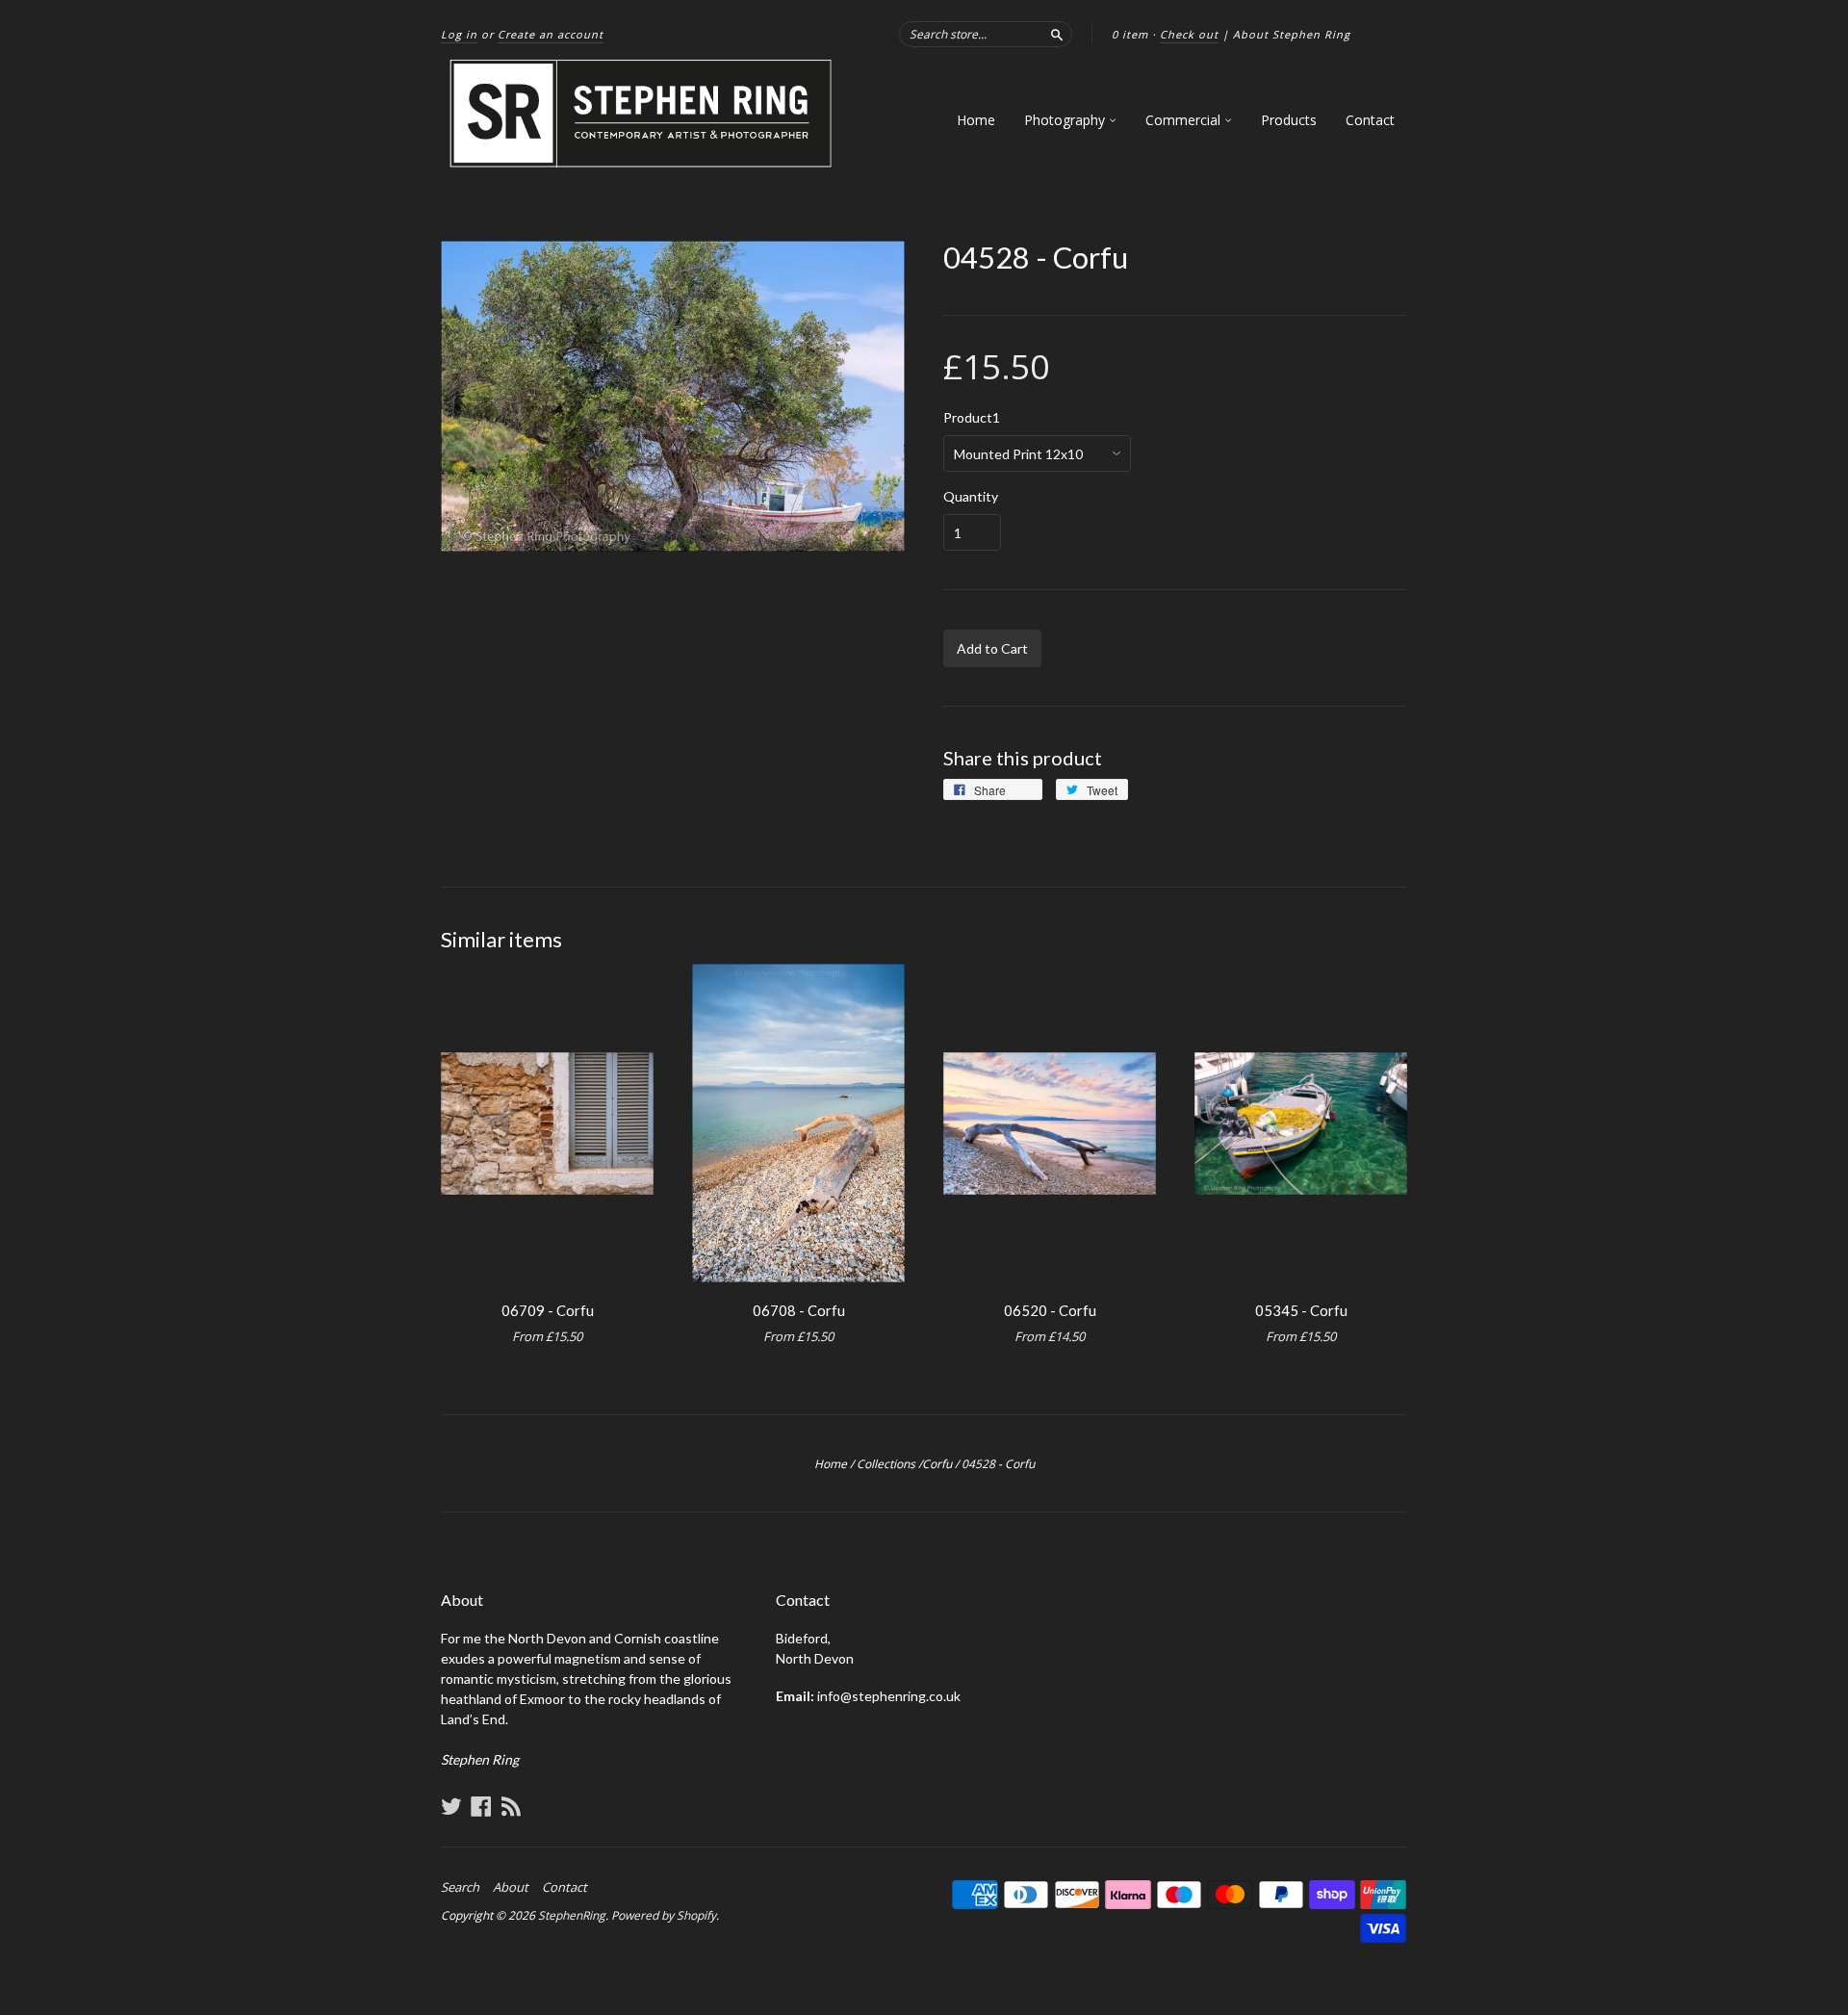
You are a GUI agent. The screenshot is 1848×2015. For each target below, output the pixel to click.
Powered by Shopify (664, 1915)
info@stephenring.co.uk (889, 1696)
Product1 (972, 418)
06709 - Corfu (548, 1310)
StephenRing (572, 1915)
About (511, 1887)
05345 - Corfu (1301, 1310)
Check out (1189, 34)
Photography (1066, 120)
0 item (1130, 34)
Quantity (971, 497)
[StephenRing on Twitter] (451, 1806)
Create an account (551, 34)
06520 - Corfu (1050, 1310)
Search (460, 1887)
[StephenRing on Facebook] (481, 1806)
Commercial (1185, 120)
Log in (459, 34)
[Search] (1057, 34)
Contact (1370, 120)
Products (1289, 120)
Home (976, 120)
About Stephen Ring (1292, 34)
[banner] (642, 114)
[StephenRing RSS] (511, 1806)
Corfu (937, 1464)
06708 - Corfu (799, 1310)
